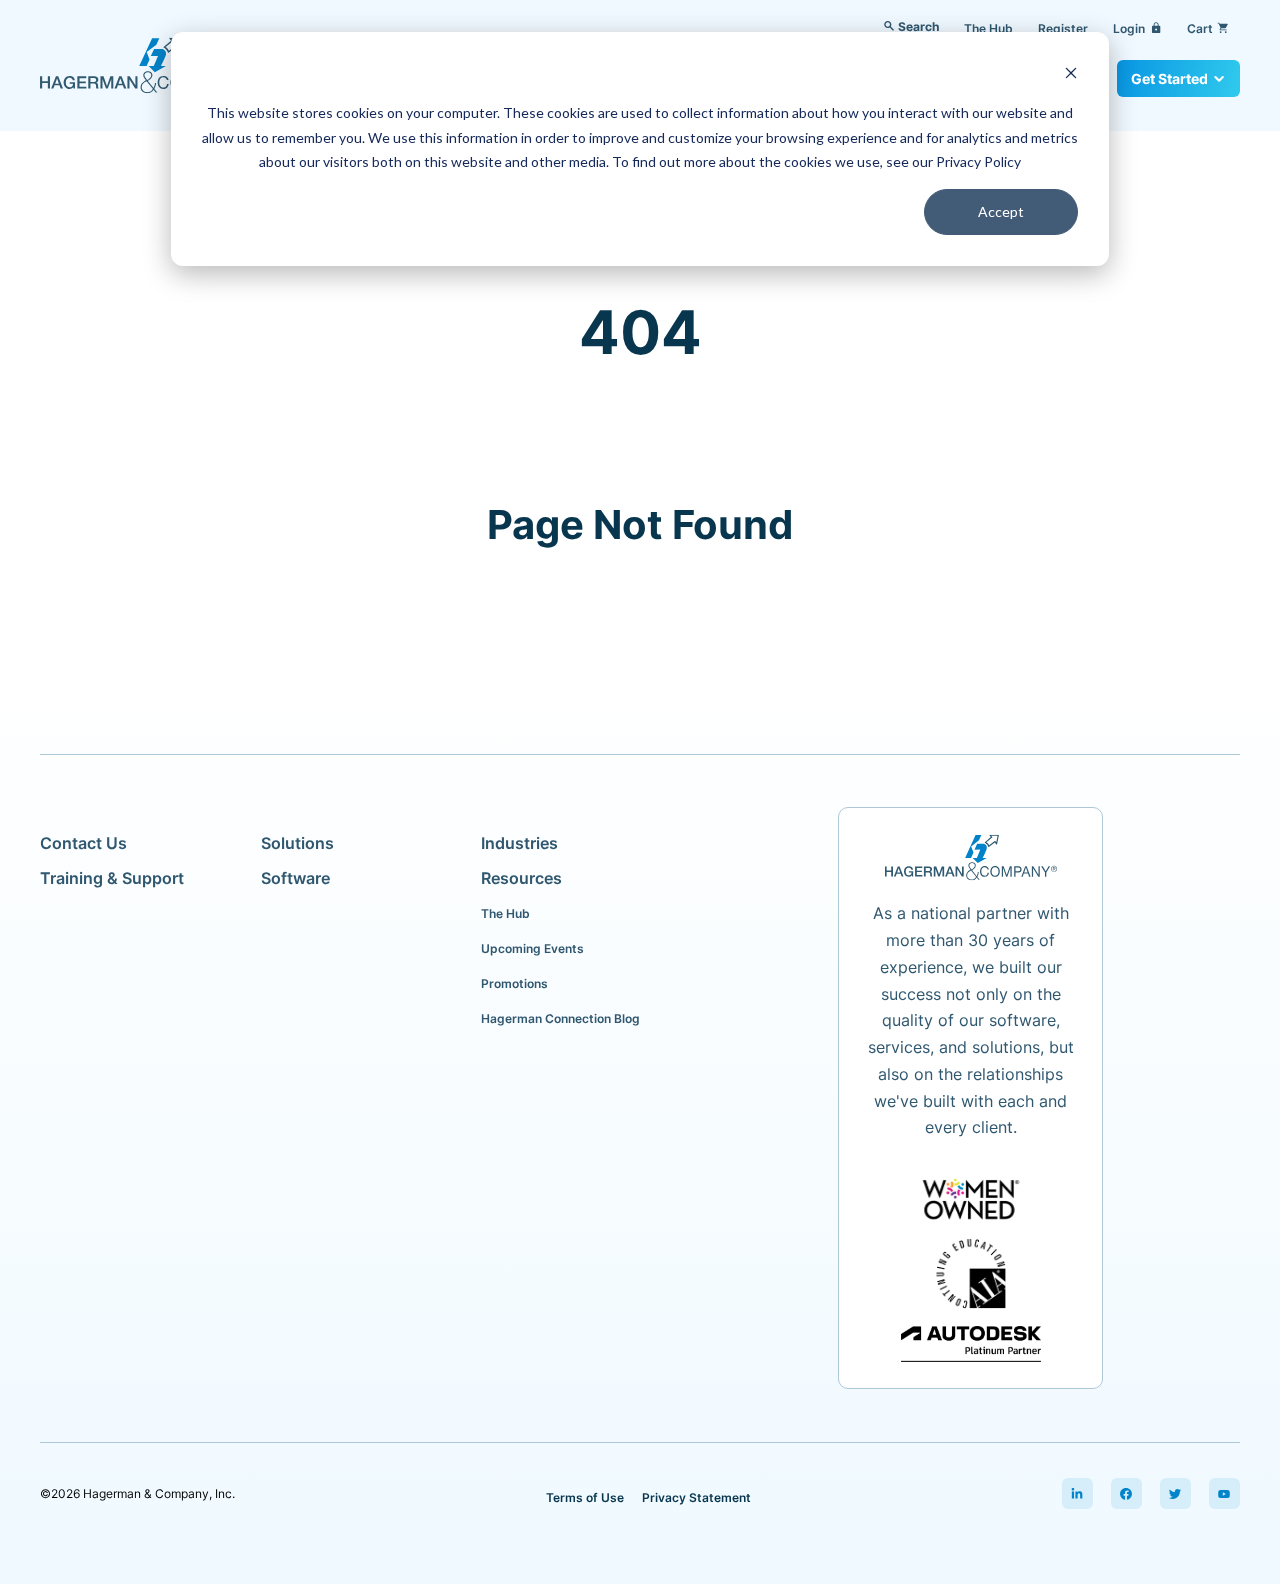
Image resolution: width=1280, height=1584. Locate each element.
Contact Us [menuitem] (83, 843)
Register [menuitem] (1063, 28)
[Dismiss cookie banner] (1071, 75)
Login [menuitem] (1137, 28)
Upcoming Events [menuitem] (532, 948)
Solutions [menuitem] (297, 843)
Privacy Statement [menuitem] (696, 1497)
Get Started (1169, 78)
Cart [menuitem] (1208, 28)
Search (918, 26)
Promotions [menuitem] (514, 983)
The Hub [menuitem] (988, 28)
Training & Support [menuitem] (112, 878)
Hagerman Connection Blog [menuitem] (560, 1018)
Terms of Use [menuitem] (585, 1497)
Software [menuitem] (295, 878)
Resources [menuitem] (521, 878)
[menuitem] (1078, 1494)
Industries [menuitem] (519, 843)
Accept (1001, 211)
